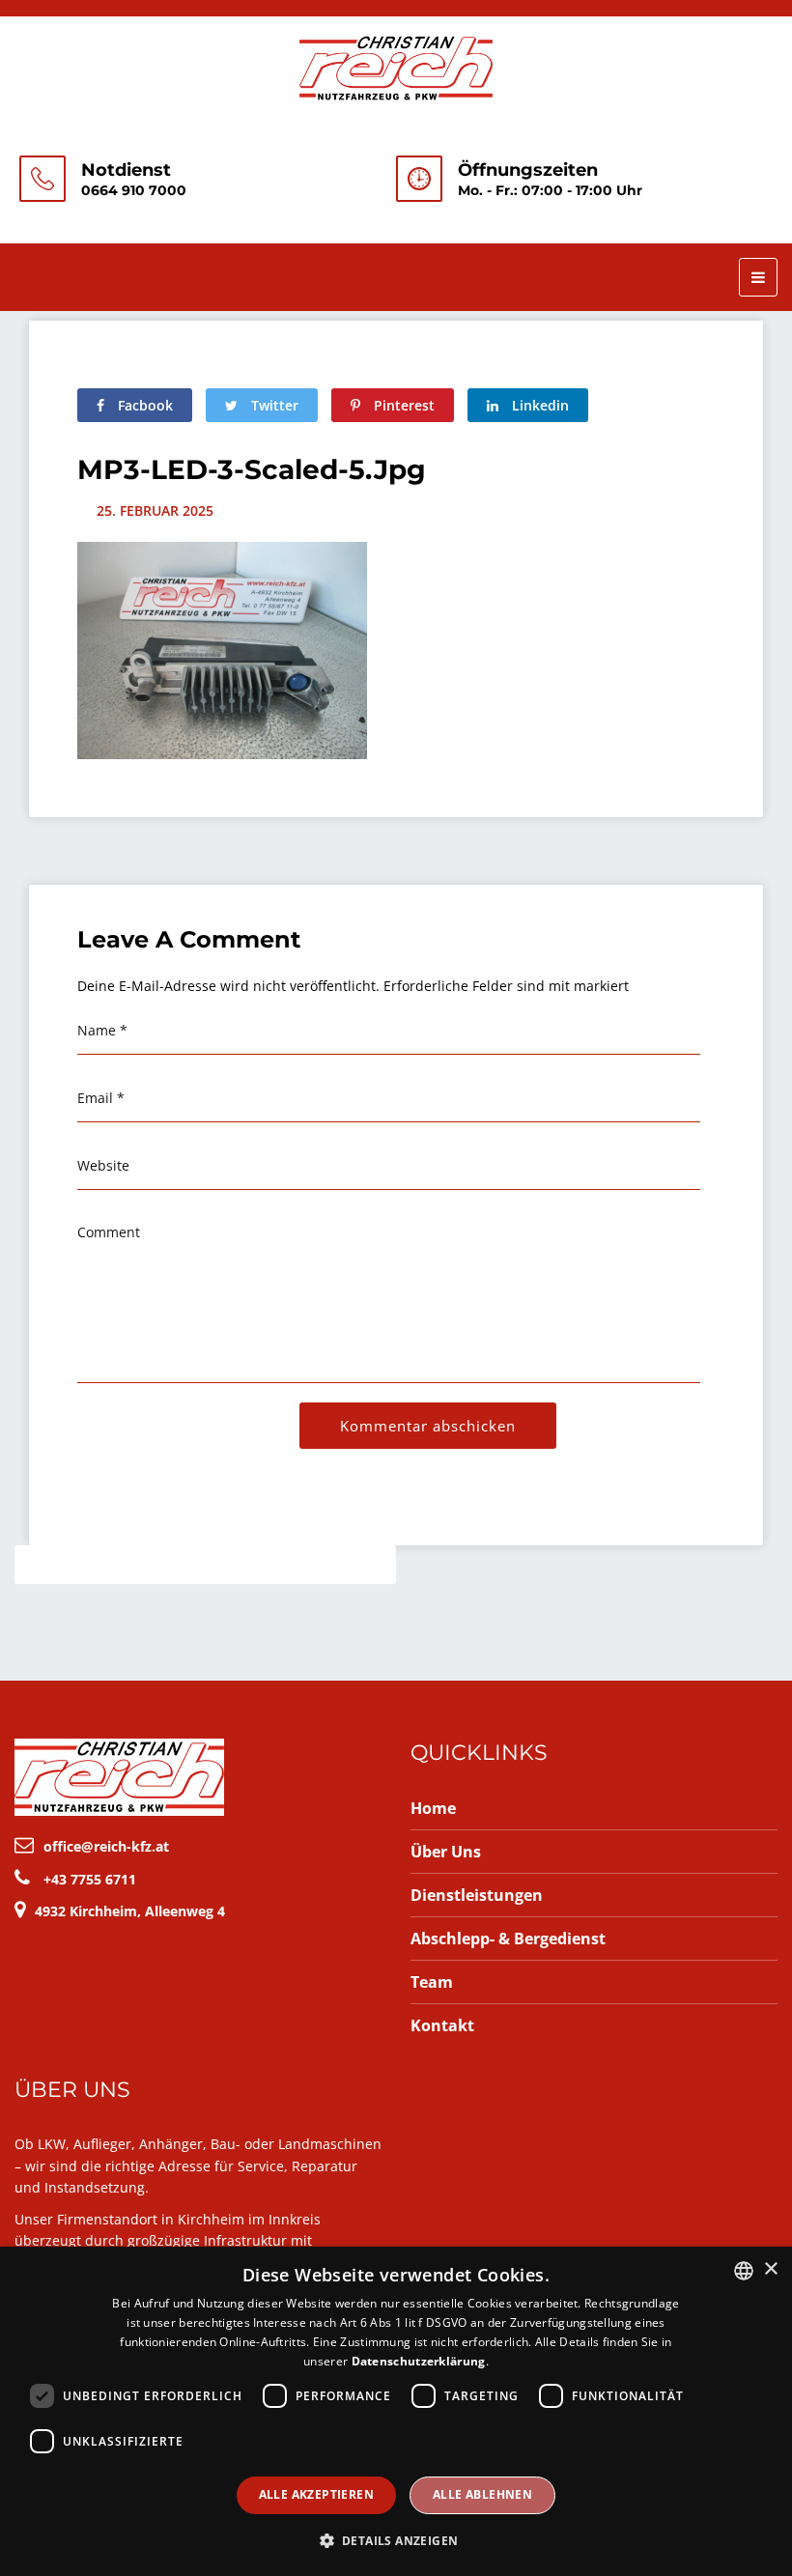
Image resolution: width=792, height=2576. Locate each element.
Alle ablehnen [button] (482, 2494)
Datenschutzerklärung (419, 2361)
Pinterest (402, 405)
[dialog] (396, 2411)
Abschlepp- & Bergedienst (508, 1939)
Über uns (446, 1852)
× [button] (770, 2269)
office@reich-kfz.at (106, 1846)
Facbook (143, 405)
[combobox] (744, 2271)
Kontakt (442, 2025)
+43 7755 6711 (90, 1879)
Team (432, 1982)
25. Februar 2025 (155, 510)
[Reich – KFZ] (396, 66)
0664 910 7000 (134, 190)
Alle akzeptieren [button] (316, 2494)
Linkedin (538, 405)
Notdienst (126, 170)
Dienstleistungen (477, 1895)
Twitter (273, 405)
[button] (396, 2541)
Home (433, 1808)
